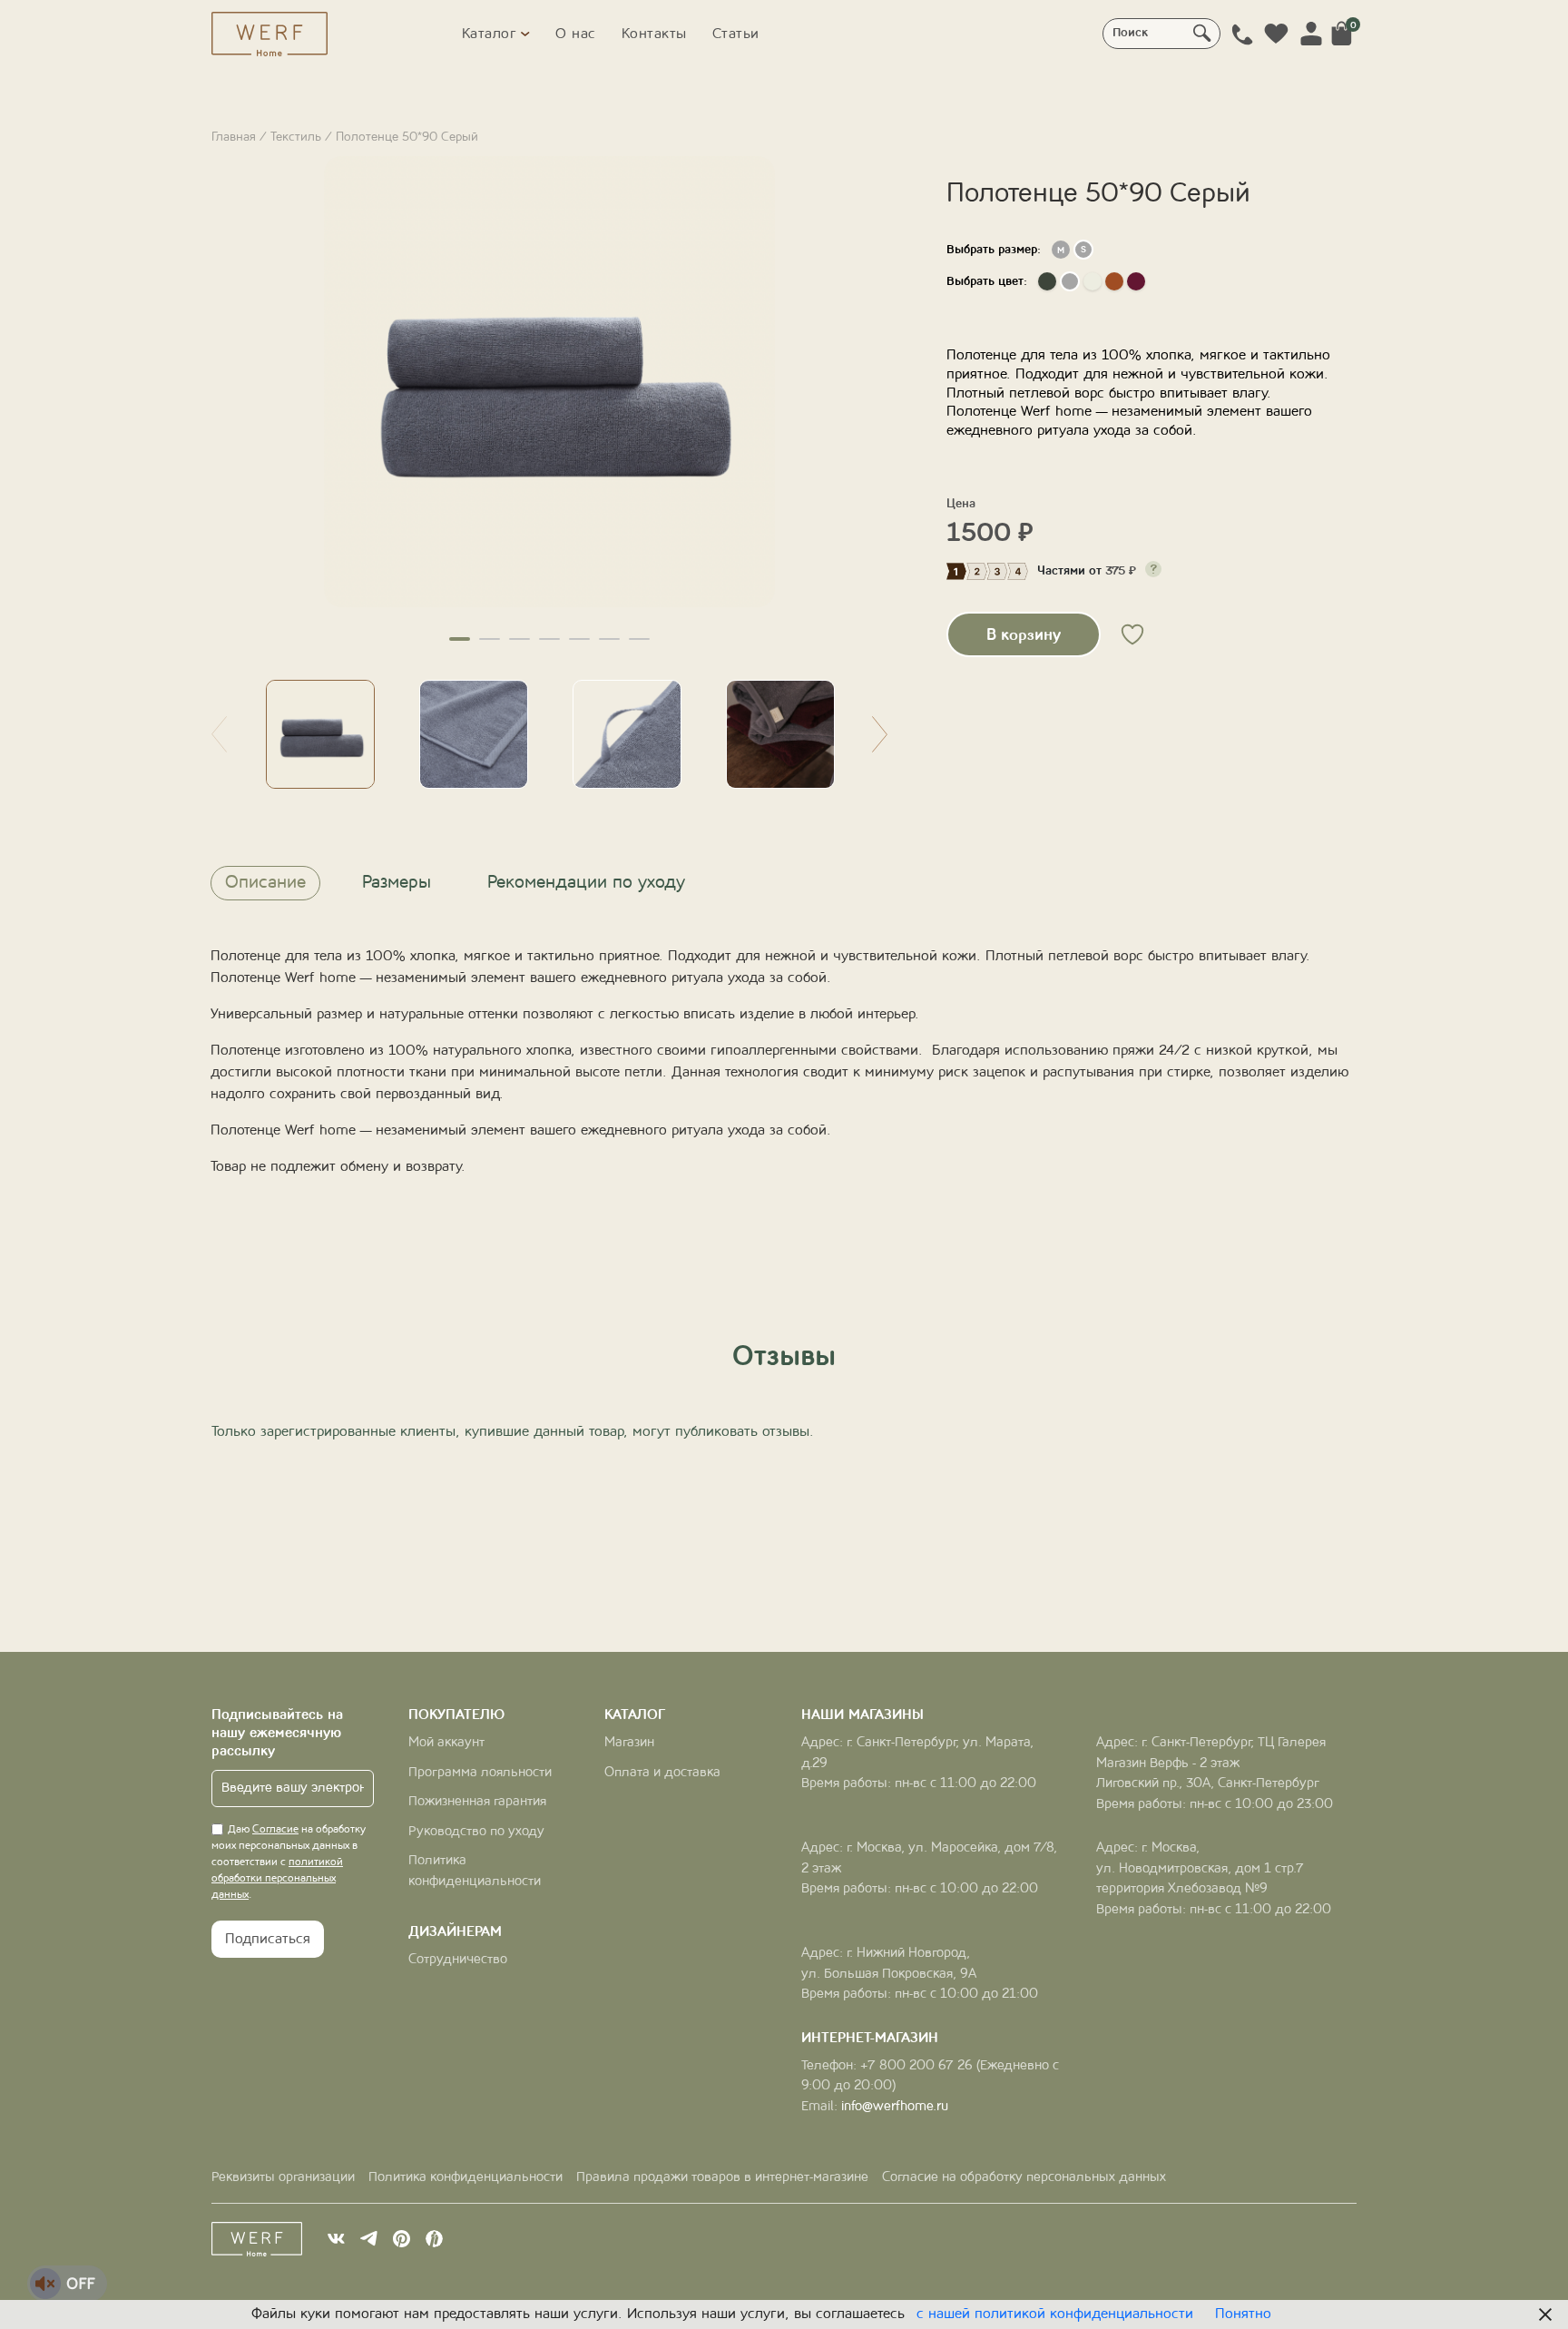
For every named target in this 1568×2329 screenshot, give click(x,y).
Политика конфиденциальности (465, 2178)
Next (880, 735)
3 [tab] (519, 639)
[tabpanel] (549, 382)
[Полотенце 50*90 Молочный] (1093, 281)
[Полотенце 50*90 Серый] (1070, 281)
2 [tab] (490, 639)
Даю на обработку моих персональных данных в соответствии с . (289, 1862)
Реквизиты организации (283, 2178)
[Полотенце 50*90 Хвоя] (1047, 281)
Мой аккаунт (446, 1743)
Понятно (1243, 2314)
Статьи (736, 34)
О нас (576, 34)
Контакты (654, 34)
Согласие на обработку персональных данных (1024, 2178)
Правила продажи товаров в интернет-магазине (722, 2178)
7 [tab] (639, 639)
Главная (234, 137)
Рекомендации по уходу (586, 883)
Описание (265, 883)
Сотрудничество (458, 1960)
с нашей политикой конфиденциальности (1055, 2314)
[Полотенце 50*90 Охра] (1114, 281)
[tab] (265, 883)
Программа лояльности (480, 1773)
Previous (219, 735)
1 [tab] (460, 639)
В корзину (1024, 635)
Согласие (275, 1830)
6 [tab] (609, 639)
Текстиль (296, 137)
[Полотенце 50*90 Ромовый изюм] (1136, 281)
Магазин (629, 1743)
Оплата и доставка (662, 1773)
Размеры (397, 883)
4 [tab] (549, 639)
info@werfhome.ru (895, 2107)
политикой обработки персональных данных (277, 1879)
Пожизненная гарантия (477, 1802)
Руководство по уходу (476, 1832)
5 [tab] (579, 639)
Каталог (490, 34)
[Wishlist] (1278, 34)
